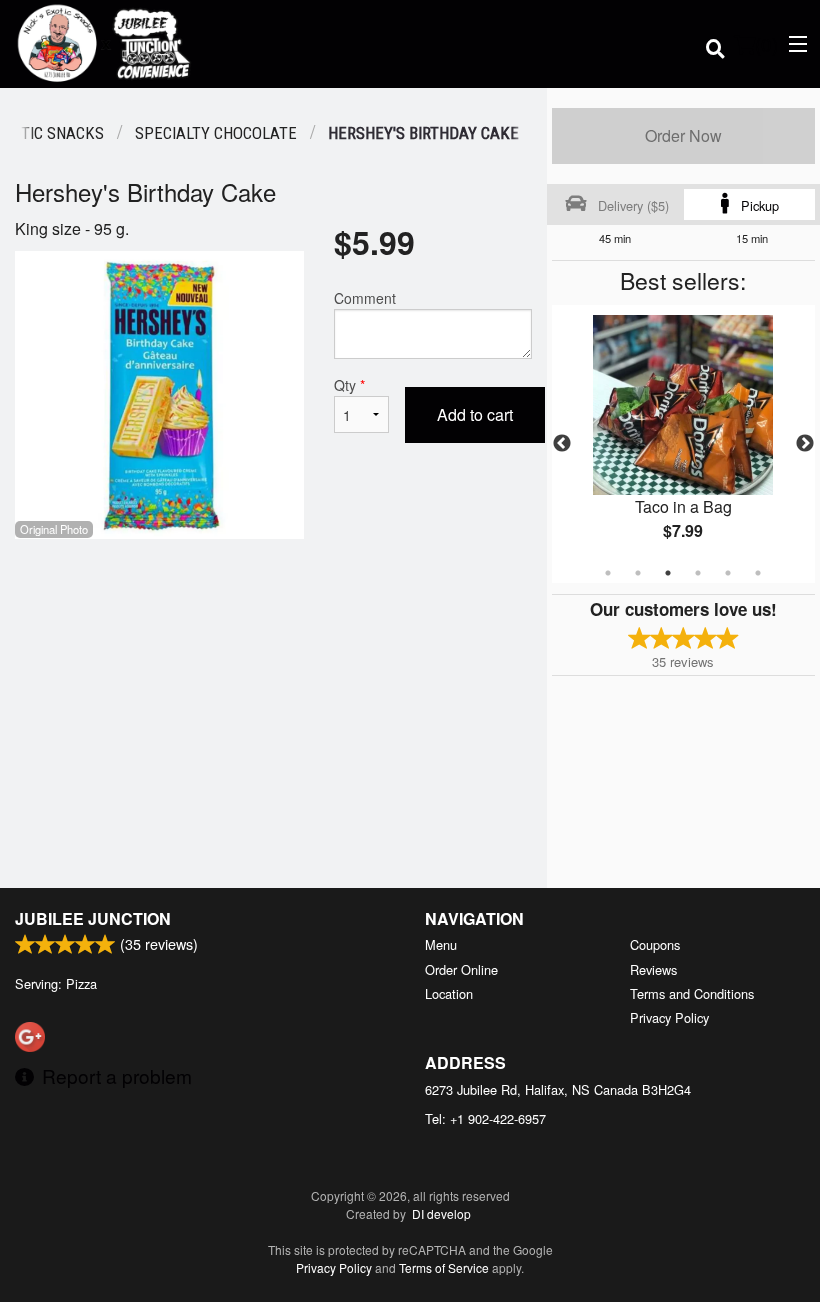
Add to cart (475, 414)
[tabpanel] (683, 444)
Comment (365, 298)
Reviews (653, 969)
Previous (562, 444)
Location (449, 993)
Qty (349, 385)
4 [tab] (698, 573)
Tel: (485, 1118)
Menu (441, 944)
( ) (766, 43)
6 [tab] (758, 573)
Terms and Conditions (692, 993)
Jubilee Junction (93, 918)
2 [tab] (638, 573)
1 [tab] (608, 573)
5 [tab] (728, 573)
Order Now (683, 135)
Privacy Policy (669, 1017)
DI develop (441, 1213)
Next (805, 444)
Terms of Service (444, 1267)
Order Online (461, 969)
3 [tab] (668, 573)
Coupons (655, 944)
